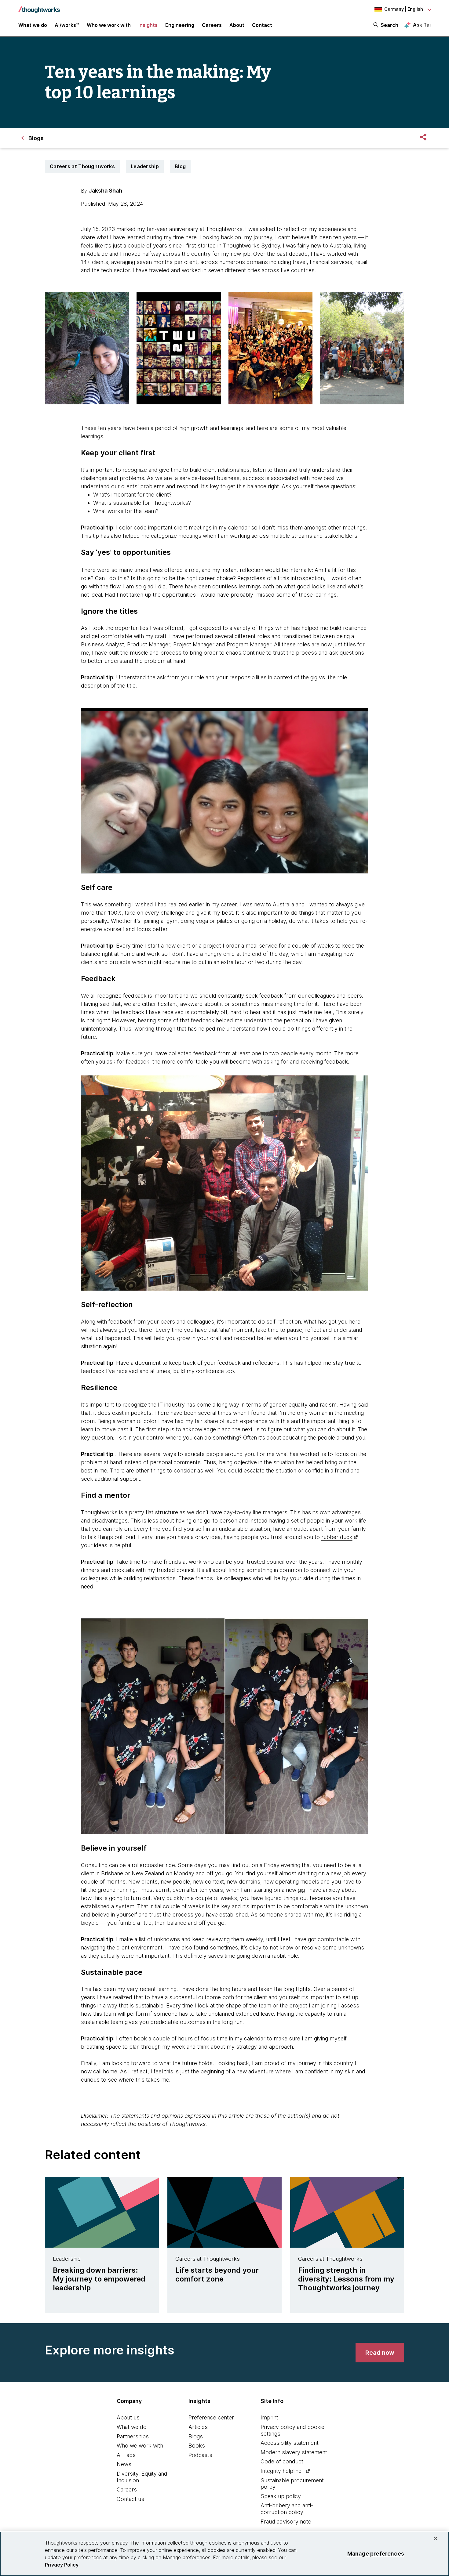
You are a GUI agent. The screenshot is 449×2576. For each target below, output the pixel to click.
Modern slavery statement (294, 2452)
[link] (380, 2353)
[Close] (436, 2538)
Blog (180, 166)
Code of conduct (282, 2461)
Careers (127, 2489)
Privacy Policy (62, 2565)
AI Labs (126, 2455)
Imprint (269, 2417)
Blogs (196, 2436)
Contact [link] (262, 25)
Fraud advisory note (286, 2522)
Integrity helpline (281, 2471)
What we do (132, 2427)
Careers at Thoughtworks (82, 166)
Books (197, 2446)
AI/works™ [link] (67, 25)
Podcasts (200, 2455)
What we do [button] (33, 25)
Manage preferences (376, 2554)
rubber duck (337, 1537)
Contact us (130, 2499)
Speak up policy (281, 2496)
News (124, 2464)
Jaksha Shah (105, 191)
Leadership (145, 166)
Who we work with (140, 2446)
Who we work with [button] (109, 25)
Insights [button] (148, 25)
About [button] (237, 25)
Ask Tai (422, 25)
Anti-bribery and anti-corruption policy (287, 2509)
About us (128, 2417)
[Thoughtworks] (39, 7)
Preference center (211, 2417)
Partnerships (133, 2436)
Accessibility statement (290, 2443)
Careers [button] (212, 25)
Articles (198, 2427)
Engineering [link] (180, 25)
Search (389, 25)
